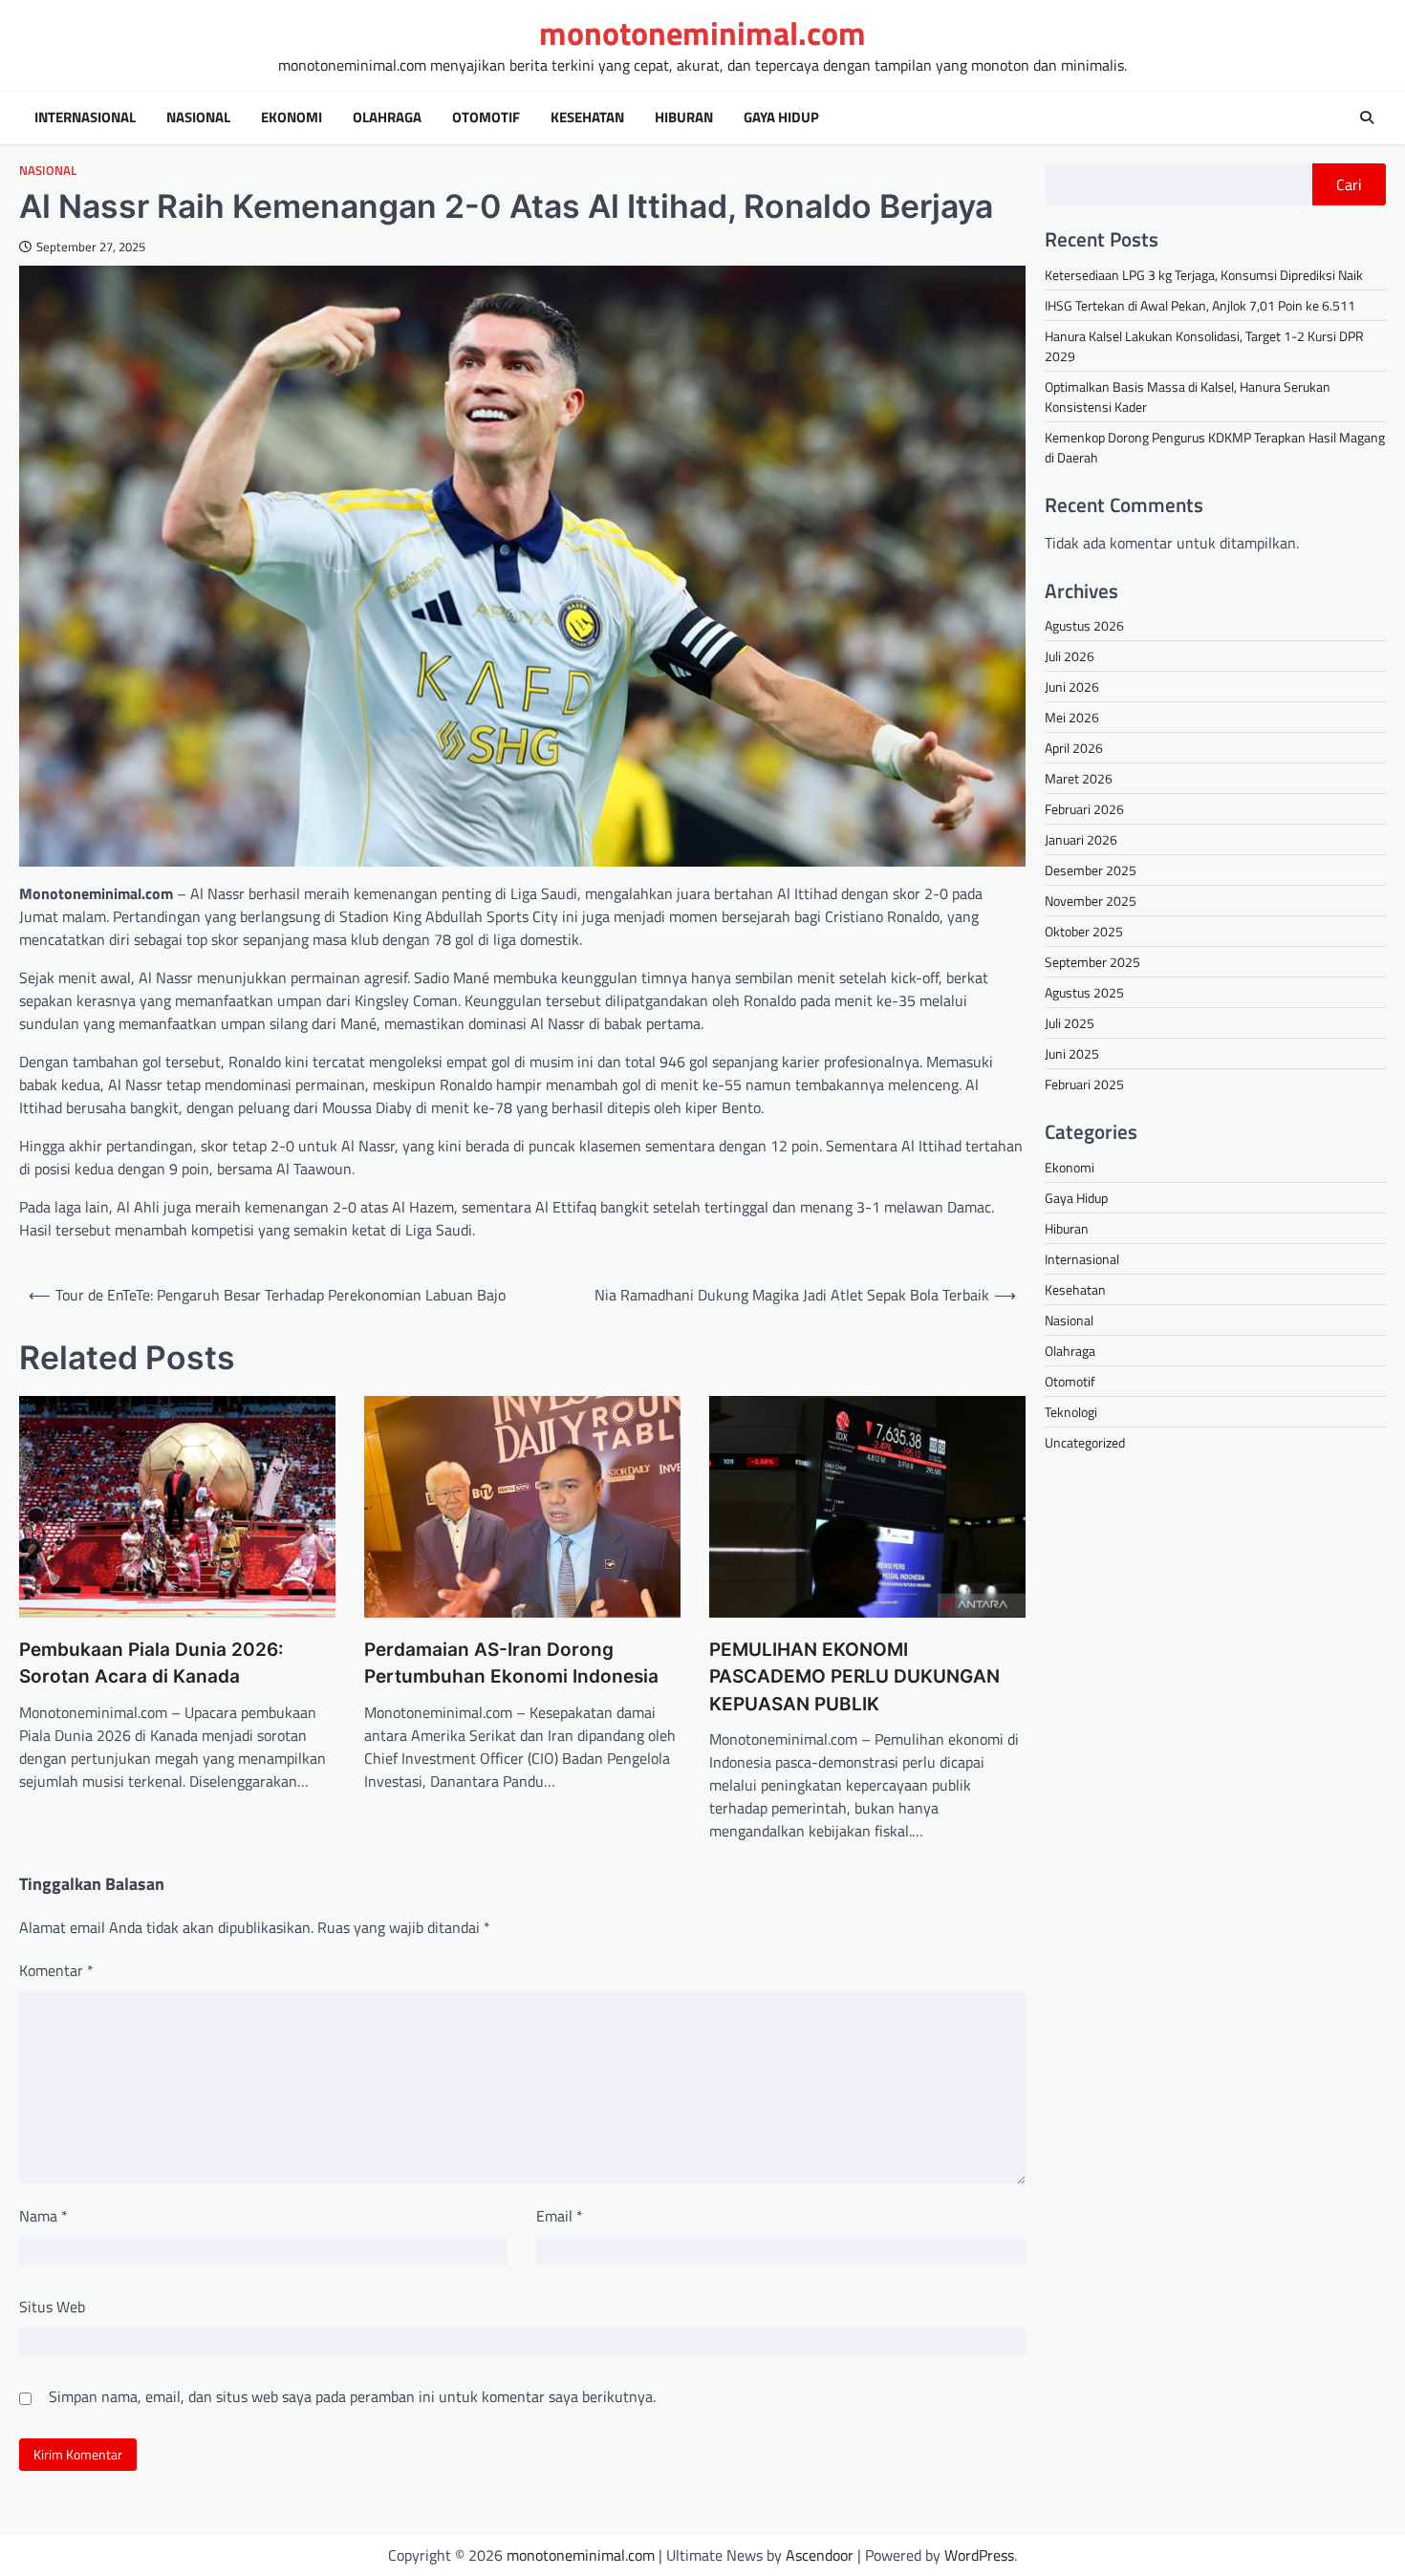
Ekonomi (292, 118)
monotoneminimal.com (702, 33)
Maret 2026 (1079, 778)
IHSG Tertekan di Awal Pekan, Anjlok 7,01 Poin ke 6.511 (1200, 305)
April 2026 (1074, 748)
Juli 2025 (1070, 1023)
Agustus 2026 (1084, 625)
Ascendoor (820, 2555)
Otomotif (486, 118)
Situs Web (52, 2307)
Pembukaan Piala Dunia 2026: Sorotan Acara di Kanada (151, 1664)
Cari (1349, 184)
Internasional (85, 118)
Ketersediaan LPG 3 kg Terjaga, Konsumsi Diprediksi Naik (1204, 275)
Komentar (56, 1970)
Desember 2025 (1091, 870)
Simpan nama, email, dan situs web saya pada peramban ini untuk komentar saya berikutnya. (352, 2396)
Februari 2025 (1084, 1084)
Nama (43, 2216)
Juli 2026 (1070, 656)
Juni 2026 (1072, 687)
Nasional (198, 118)
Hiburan (684, 118)
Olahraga (387, 118)
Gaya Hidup (781, 118)
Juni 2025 (1072, 1053)
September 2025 (1092, 962)
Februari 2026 (1084, 809)
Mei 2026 (1072, 717)
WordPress (979, 2555)
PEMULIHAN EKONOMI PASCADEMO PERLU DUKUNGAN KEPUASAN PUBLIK (854, 1677)
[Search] (1367, 118)
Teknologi (1071, 1412)
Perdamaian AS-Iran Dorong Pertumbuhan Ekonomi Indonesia (511, 1664)
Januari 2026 (1081, 839)
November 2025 (1091, 901)
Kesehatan (587, 118)
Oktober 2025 (1084, 931)
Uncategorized (1085, 1442)
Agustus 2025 (1084, 992)
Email (560, 2216)
